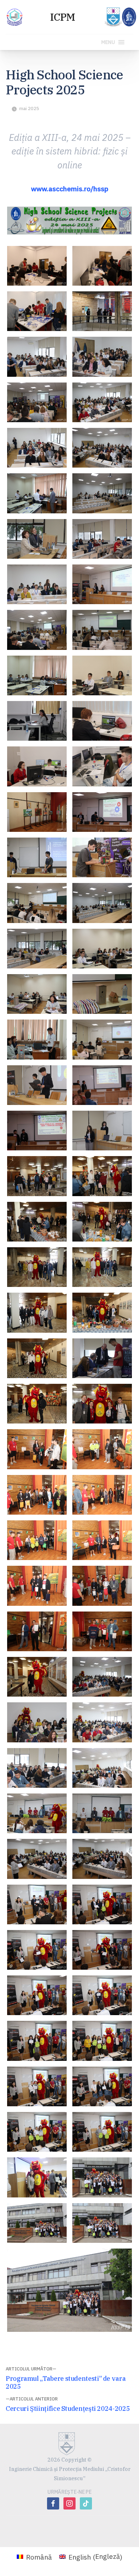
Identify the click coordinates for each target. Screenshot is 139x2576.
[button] (108, 42)
